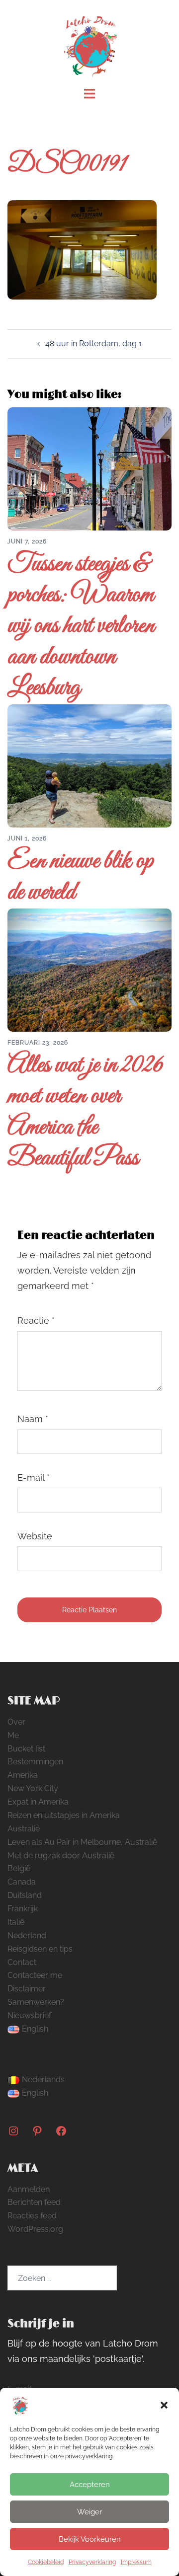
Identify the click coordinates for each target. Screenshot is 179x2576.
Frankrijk (23, 1909)
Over (16, 1722)
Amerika (23, 1775)
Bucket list (26, 1749)
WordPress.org (35, 2229)
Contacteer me (35, 1975)
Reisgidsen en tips (40, 1949)
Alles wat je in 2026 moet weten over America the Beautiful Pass (86, 1112)
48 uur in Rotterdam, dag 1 (94, 343)
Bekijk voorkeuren (90, 2539)
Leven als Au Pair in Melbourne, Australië (82, 1842)
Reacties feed (32, 2216)
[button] (164, 2405)
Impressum (136, 2562)
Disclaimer (27, 1989)
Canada (22, 1882)
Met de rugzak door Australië (61, 1856)
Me (13, 1735)
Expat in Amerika (38, 1802)
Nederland (27, 1935)
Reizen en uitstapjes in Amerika (64, 1815)
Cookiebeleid (46, 2562)
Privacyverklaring (92, 2562)
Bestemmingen (35, 1762)
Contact (22, 1962)
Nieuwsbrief (29, 2015)
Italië (16, 1922)
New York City (33, 1788)
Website (35, 1536)
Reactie (36, 1321)
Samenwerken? (36, 2002)
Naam (33, 1419)
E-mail (34, 1477)
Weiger (89, 2512)
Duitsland (25, 1895)
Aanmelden (29, 2189)
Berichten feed (34, 2202)
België (19, 1868)
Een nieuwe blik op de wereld (80, 877)
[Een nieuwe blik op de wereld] (89, 765)
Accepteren (90, 2485)
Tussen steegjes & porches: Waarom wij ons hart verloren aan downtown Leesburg (81, 627)
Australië (24, 1829)
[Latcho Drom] (90, 43)
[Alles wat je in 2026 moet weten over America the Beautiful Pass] (89, 969)
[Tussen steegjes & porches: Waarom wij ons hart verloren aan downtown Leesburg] (89, 468)
